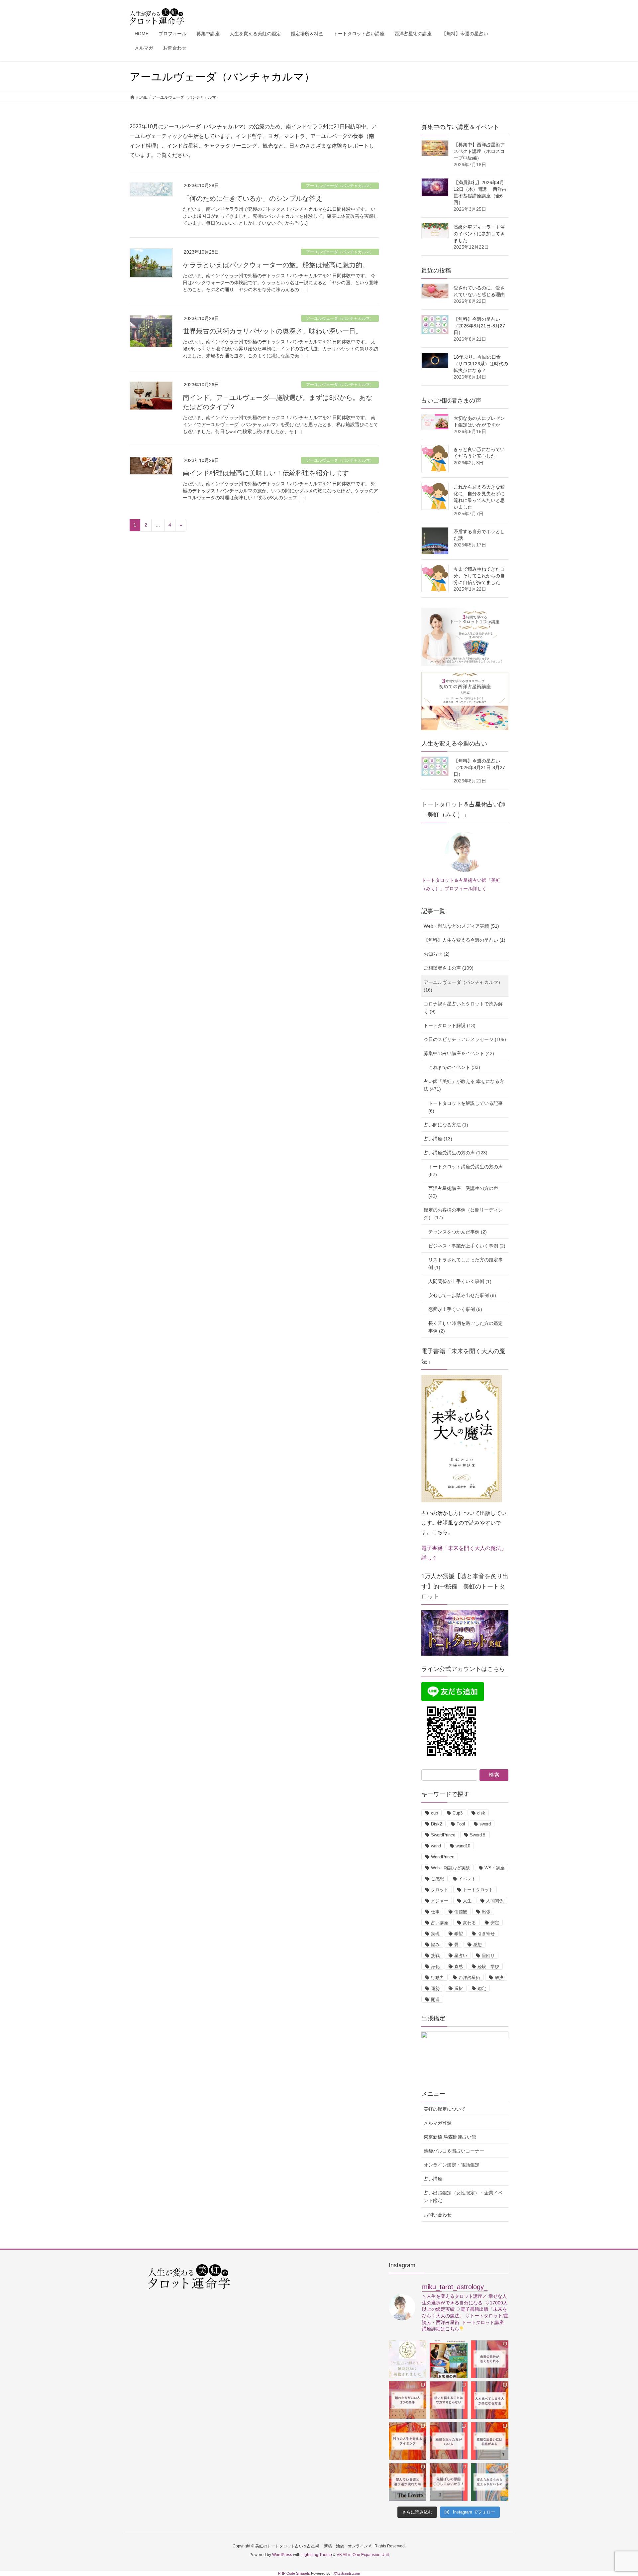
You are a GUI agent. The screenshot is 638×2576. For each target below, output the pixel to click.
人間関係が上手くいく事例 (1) (460, 1281)
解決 (499, 1978)
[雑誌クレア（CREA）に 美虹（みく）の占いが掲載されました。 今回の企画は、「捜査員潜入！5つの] (408, 2359)
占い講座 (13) (438, 1139)
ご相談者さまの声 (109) (449, 968)
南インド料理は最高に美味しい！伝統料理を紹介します (266, 473)
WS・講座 (494, 1868)
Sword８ (478, 1835)
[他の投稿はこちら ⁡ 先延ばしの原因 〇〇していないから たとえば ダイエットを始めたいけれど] (448, 2482)
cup (434, 1813)
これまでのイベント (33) (454, 1067)
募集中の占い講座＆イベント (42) (459, 1053)
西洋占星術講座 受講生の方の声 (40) (463, 1192)
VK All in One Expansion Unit (363, 2555)
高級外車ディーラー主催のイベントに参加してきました (479, 234)
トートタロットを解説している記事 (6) (466, 1107)
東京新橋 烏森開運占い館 (450, 2137)
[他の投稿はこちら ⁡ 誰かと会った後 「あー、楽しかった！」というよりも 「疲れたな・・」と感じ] (448, 2400)
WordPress (282, 2555)
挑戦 (435, 1956)
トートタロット (478, 1890)
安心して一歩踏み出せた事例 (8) (462, 1295)
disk (481, 1813)
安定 (495, 1923)
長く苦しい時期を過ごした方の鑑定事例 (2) (466, 1327)
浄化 (435, 1967)
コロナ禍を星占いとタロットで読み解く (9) (463, 1008)
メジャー (440, 1901)
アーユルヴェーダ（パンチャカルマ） (340, 186)
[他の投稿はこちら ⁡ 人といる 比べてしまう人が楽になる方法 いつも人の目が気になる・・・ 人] (490, 2400)
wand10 (463, 1846)
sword (485, 1824)
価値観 (461, 1912)
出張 (486, 1912)
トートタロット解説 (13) (450, 1025)
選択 (459, 1989)
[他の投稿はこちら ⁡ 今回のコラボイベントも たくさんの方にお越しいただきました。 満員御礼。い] (448, 2359)
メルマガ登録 (438, 2123)
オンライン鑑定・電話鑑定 (452, 2165)
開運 (435, 1999)
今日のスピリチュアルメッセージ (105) (465, 1039)
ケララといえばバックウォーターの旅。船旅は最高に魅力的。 (276, 265)
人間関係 (495, 1901)
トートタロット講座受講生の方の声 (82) (466, 1171)
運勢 (435, 1989)
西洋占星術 (469, 1978)
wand (436, 1846)
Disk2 (436, 1824)
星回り (488, 1956)
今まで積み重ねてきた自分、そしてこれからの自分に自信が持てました (479, 576)
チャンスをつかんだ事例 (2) (458, 1232)
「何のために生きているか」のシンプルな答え (253, 198)
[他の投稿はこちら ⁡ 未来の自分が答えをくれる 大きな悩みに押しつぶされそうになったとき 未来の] (490, 2359)
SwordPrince (443, 1835)
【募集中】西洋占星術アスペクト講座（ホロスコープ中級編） (479, 151)
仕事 (435, 1912)
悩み (435, 1945)
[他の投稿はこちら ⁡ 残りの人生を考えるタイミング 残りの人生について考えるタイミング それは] (408, 2441)
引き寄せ (486, 1934)
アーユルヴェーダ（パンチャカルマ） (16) (463, 986)
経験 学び (488, 1967)
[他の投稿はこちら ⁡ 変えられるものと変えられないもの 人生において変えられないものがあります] (490, 2482)
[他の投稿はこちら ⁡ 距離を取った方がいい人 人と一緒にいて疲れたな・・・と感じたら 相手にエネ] (448, 2441)
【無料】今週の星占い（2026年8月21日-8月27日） (479, 326)
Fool (461, 1824)
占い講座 (440, 1923)
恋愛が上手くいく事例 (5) (455, 1309)
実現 (435, 1934)
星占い (461, 1956)
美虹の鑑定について (445, 2109)
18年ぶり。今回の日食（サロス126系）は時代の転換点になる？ (481, 364)
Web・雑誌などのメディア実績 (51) (461, 926)
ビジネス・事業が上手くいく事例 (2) (467, 1246)
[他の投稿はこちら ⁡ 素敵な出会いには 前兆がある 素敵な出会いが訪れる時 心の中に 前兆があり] (490, 2441)
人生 (467, 1901)
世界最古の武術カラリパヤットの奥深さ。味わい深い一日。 (272, 331)
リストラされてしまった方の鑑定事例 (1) (466, 1264)
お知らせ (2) (437, 954)
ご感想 (437, 1879)
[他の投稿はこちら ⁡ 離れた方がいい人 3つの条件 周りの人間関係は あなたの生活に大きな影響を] (408, 2400)
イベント (467, 1879)
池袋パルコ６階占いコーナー (454, 2151)
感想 (478, 1945)
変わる (469, 1923)
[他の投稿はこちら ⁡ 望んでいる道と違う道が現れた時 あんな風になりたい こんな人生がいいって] (408, 2482)
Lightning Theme (317, 2555)
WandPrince (443, 1857)
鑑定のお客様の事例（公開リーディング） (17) (463, 1214)
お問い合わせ (438, 2215)
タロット (440, 1890)
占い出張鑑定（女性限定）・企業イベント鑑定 (463, 2197)
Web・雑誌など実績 (450, 1868)
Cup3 (458, 1813)
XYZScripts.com (347, 2573)
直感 (459, 1967)
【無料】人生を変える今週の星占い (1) (465, 940)
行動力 (437, 1978)
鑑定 (482, 1989)
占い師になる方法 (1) (446, 1125)
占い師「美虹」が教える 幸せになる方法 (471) (464, 1085)
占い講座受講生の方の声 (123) (456, 1153)
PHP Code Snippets (294, 2573)
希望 (459, 1934)
